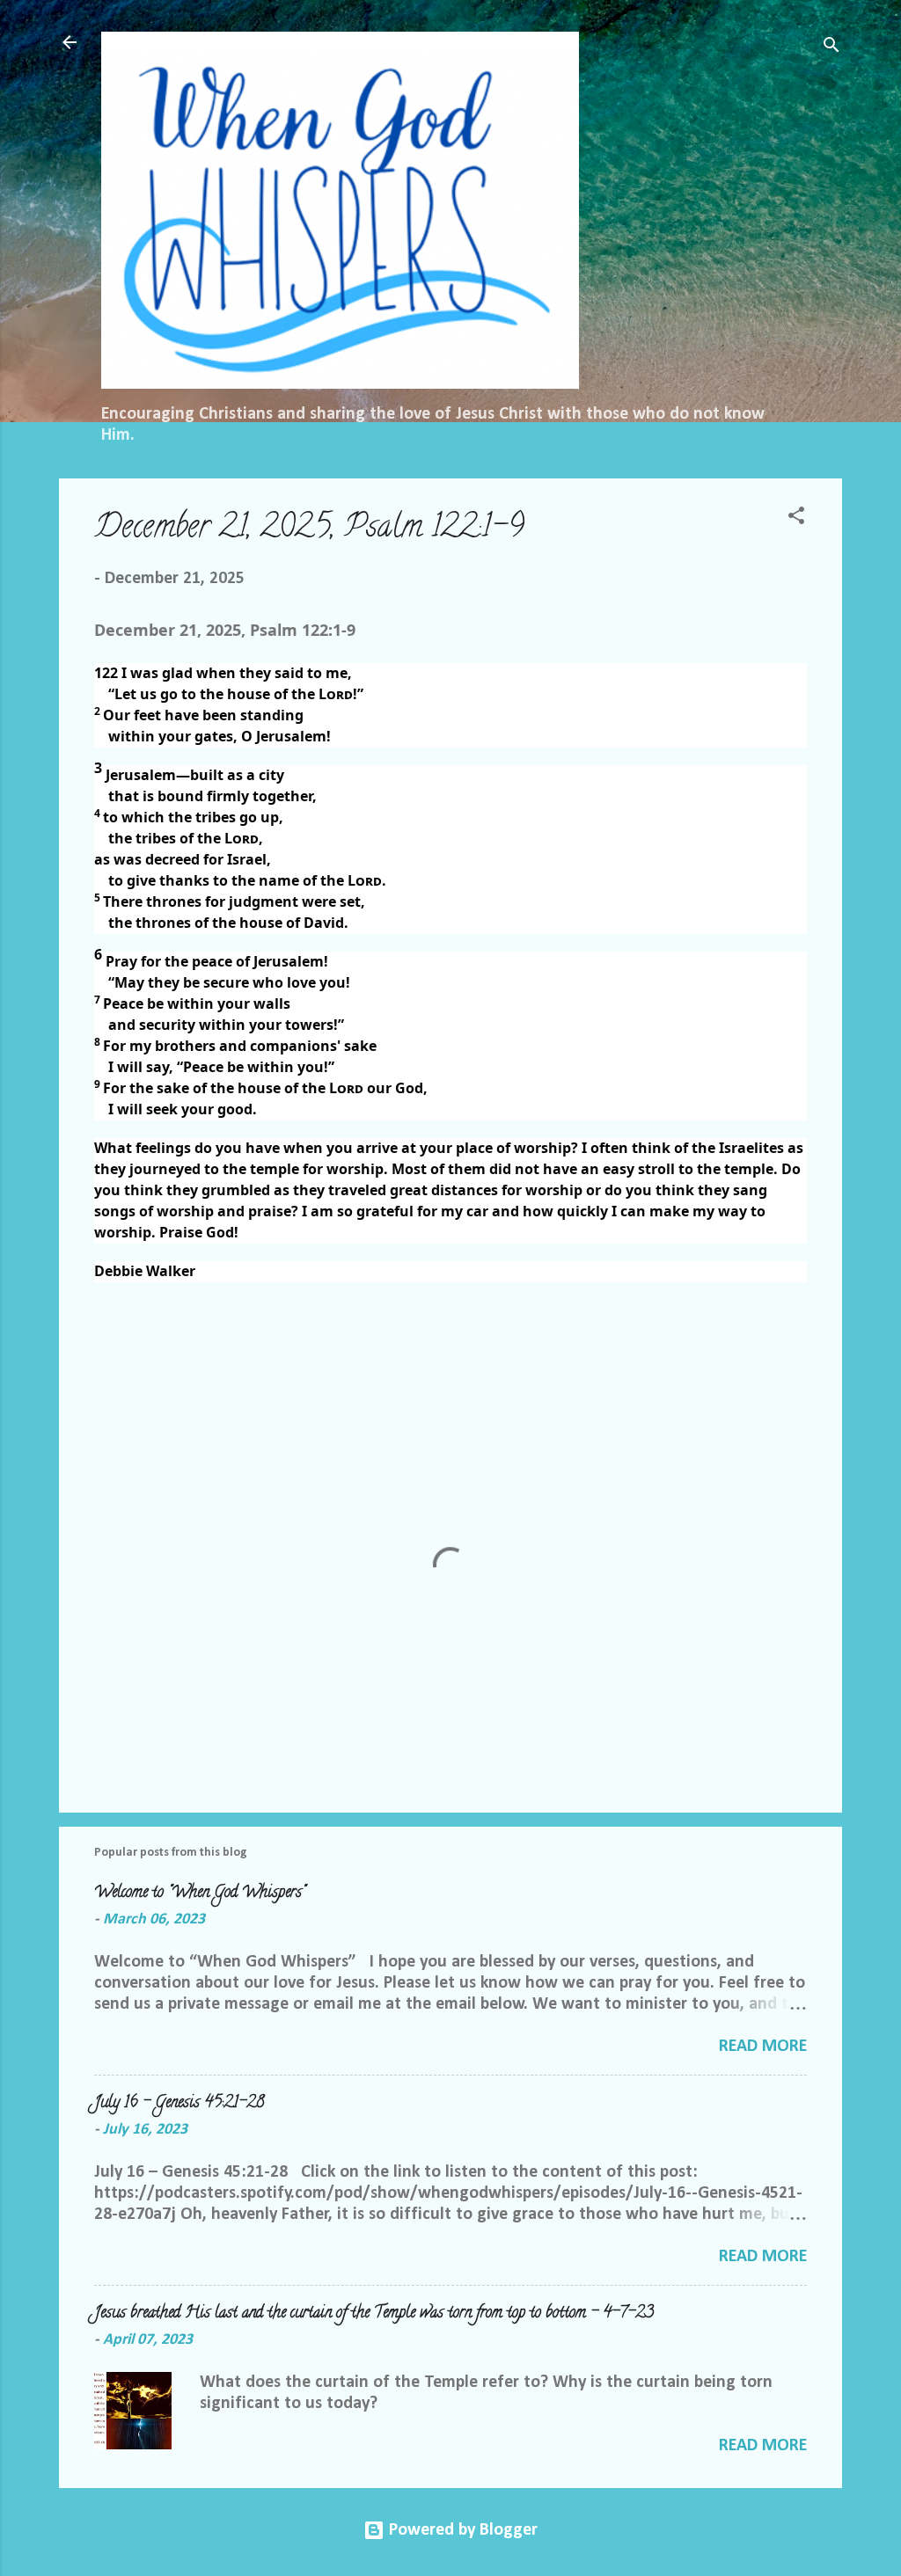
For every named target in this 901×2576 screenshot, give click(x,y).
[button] (796, 518)
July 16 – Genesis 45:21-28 (179, 2104)
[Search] (831, 48)
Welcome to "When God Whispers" (200, 1894)
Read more (763, 2047)
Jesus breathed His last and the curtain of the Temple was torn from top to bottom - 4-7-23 (374, 2314)
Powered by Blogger (461, 2530)
